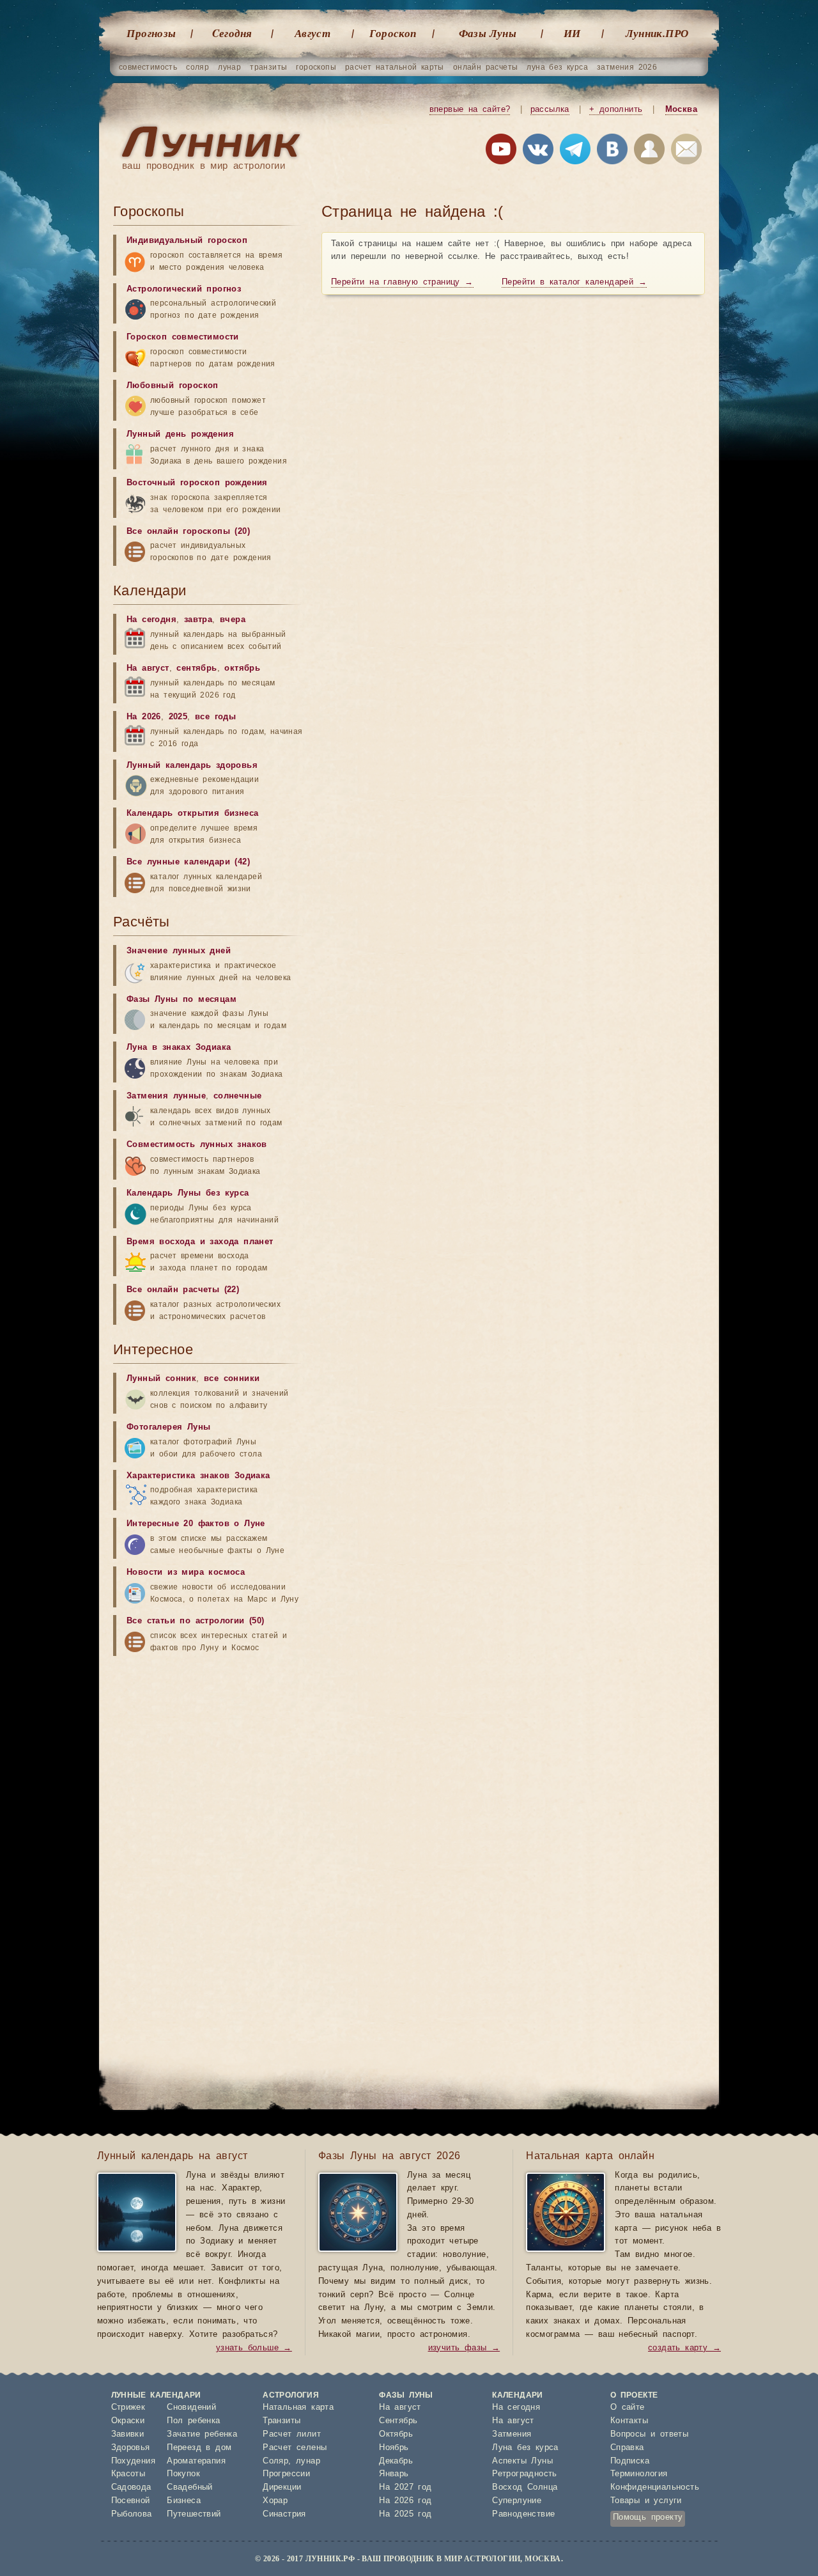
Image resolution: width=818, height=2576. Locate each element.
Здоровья (131, 2448)
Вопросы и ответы (649, 2434)
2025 (178, 717)
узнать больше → (254, 2348)
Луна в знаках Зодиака (179, 1048)
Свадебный (190, 2487)
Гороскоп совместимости (183, 337)
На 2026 (144, 717)
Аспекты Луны (522, 2461)
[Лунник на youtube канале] (501, 152)
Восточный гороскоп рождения (197, 483)
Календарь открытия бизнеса (192, 814)
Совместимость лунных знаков (197, 1145)
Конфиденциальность (655, 2487)
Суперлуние (517, 2501)
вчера (233, 620)
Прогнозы (151, 33)
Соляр (275, 2461)
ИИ (572, 33)
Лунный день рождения (180, 434)
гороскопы (316, 67)
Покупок (183, 2474)
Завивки (128, 2434)
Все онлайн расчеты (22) (183, 1290)
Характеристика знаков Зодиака (198, 1476)
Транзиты (282, 2421)
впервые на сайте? (470, 110)
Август (313, 33)
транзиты (268, 67)
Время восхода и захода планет (200, 1242)
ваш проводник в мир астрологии (204, 166)
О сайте (628, 2408)
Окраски (128, 2421)
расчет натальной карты (395, 67)
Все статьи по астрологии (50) (196, 1621)
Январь (394, 2474)
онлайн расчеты (486, 67)
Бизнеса (184, 2501)
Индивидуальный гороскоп (187, 241)
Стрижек (128, 2408)
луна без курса (557, 67)
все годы (215, 717)
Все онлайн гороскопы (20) (188, 532)
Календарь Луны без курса (188, 1193)
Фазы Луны (488, 33)
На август (148, 668)
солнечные (238, 1096)
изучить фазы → (464, 2348)
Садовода (131, 2487)
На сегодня (151, 620)
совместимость (148, 67)
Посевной (131, 2501)
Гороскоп (393, 33)
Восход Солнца (525, 2487)
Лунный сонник (161, 1379)
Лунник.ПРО (657, 33)
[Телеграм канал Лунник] (575, 152)
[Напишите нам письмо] (686, 152)
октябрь (242, 668)
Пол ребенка (193, 2421)
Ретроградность (525, 2474)
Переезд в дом (199, 2448)
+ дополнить (616, 110)
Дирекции (282, 2487)
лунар (229, 67)
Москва (681, 110)
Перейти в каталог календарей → (574, 282)
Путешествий (194, 2514)
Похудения (134, 2461)
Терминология (639, 2474)
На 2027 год (405, 2487)
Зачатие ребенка (202, 2434)
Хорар (275, 2501)
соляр (197, 67)
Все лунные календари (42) (188, 862)
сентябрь (197, 668)
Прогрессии (286, 2474)
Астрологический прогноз (184, 289)
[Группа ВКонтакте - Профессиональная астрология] (538, 152)
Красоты (128, 2474)
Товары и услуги (646, 2501)
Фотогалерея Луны (168, 1427)
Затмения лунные (166, 1096)
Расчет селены (295, 2448)
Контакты (629, 2421)
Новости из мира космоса (186, 1573)
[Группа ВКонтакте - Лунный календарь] (612, 152)
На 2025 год (405, 2514)
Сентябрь (398, 2421)
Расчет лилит (292, 2434)
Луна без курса (525, 2448)
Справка (627, 2448)
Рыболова (132, 2514)
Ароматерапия (196, 2461)
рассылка (550, 110)
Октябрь (396, 2434)
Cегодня (232, 33)
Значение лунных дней (179, 951)
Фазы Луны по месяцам (181, 1000)
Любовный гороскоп (173, 386)
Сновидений (191, 2408)
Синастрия (284, 2514)
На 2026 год (405, 2501)
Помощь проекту (648, 2517)
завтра (198, 620)
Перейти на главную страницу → (402, 282)
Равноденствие (523, 2514)
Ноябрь (394, 2448)
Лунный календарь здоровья (192, 766)
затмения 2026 (627, 67)
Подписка (630, 2461)
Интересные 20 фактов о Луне (196, 1524)
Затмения (512, 2434)
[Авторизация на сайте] (649, 152)
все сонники (232, 1379)
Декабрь (396, 2461)
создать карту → (684, 2348)
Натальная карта (298, 2408)
